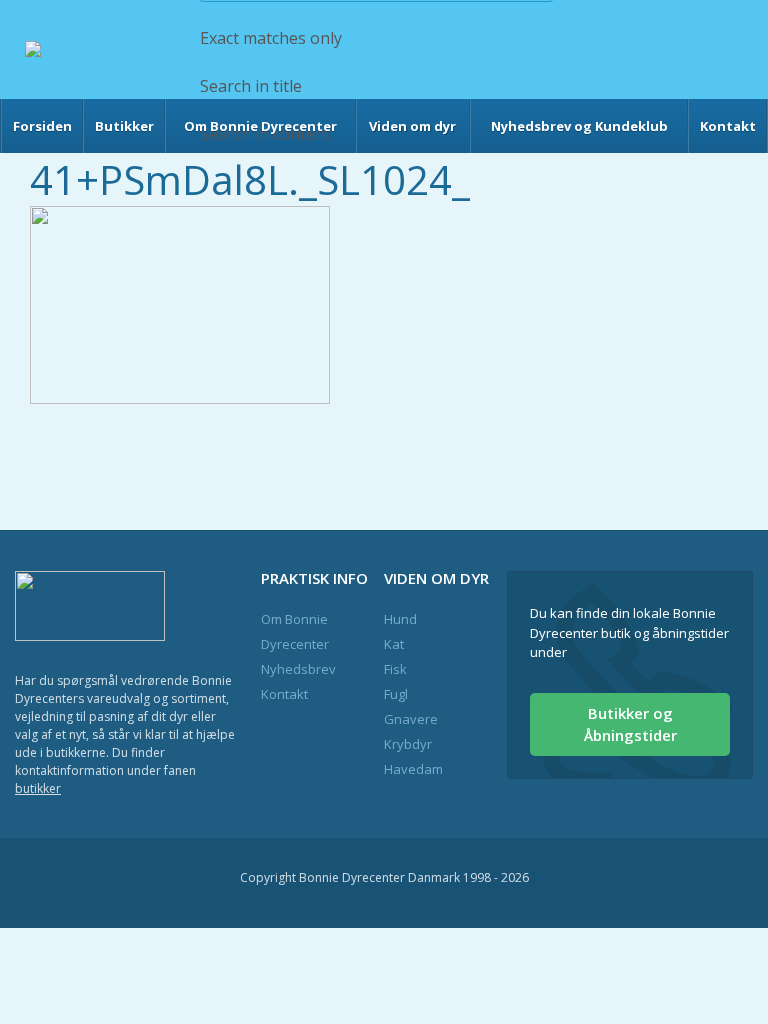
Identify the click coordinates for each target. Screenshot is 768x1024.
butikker (38, 788)
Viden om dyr (412, 126)
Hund (400, 619)
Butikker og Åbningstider (630, 724)
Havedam (413, 769)
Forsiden (42, 126)
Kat (394, 644)
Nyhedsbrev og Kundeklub (579, 126)
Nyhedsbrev (298, 669)
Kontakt (728, 126)
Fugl (396, 694)
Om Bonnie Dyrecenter (260, 126)
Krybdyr (408, 744)
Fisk (395, 669)
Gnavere (411, 719)
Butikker (124, 126)
